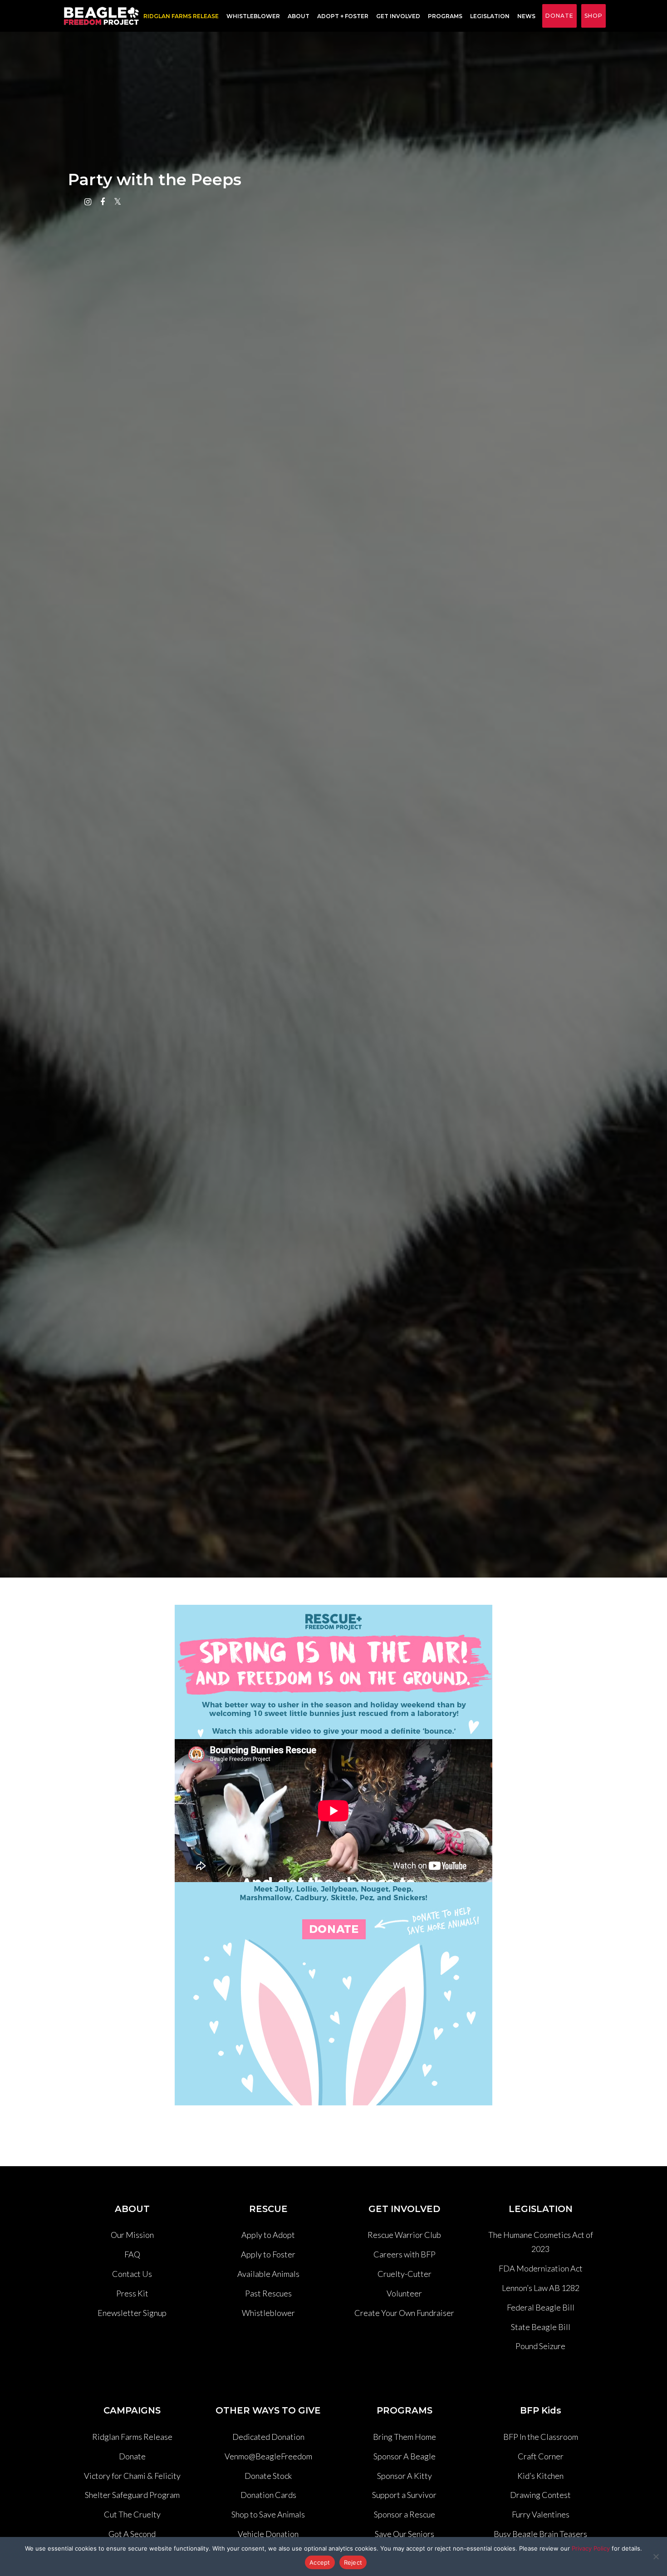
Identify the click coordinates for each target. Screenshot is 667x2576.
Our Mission (132, 2235)
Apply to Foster (268, 2254)
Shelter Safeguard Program (132, 2495)
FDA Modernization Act (541, 2268)
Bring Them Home (405, 2437)
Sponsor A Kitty (405, 2476)
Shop (593, 16)
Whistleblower (253, 16)
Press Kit (132, 2293)
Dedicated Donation (268, 2437)
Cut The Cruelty (132, 2514)
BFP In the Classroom (541, 2437)
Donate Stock (268, 2476)
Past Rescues (268, 2293)
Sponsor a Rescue (405, 2514)
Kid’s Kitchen (540, 2476)
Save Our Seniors (405, 2534)
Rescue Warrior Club (404, 2235)
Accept (320, 2562)
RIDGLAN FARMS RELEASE (181, 16)
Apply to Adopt (268, 2235)
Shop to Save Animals (268, 2514)
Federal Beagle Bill (541, 2307)
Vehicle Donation (268, 2534)
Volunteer (404, 2293)
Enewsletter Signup (132, 2313)
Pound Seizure (540, 2346)
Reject (353, 2562)
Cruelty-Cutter (405, 2274)
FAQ (132, 2254)
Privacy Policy (591, 2548)
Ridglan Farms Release (132, 2437)
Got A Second (132, 2534)
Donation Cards (268, 2495)
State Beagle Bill (541, 2327)
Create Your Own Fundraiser (404, 2313)
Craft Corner (541, 2456)
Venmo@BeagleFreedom (268, 2456)
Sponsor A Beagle (405, 2456)
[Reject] (656, 2556)
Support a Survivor (404, 2495)
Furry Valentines (541, 2514)
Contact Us (132, 2274)
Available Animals (268, 2274)
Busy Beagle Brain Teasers (540, 2534)
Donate (559, 16)
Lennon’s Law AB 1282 (541, 2288)
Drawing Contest (540, 2495)
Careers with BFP (405, 2254)
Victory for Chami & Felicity (132, 2476)
